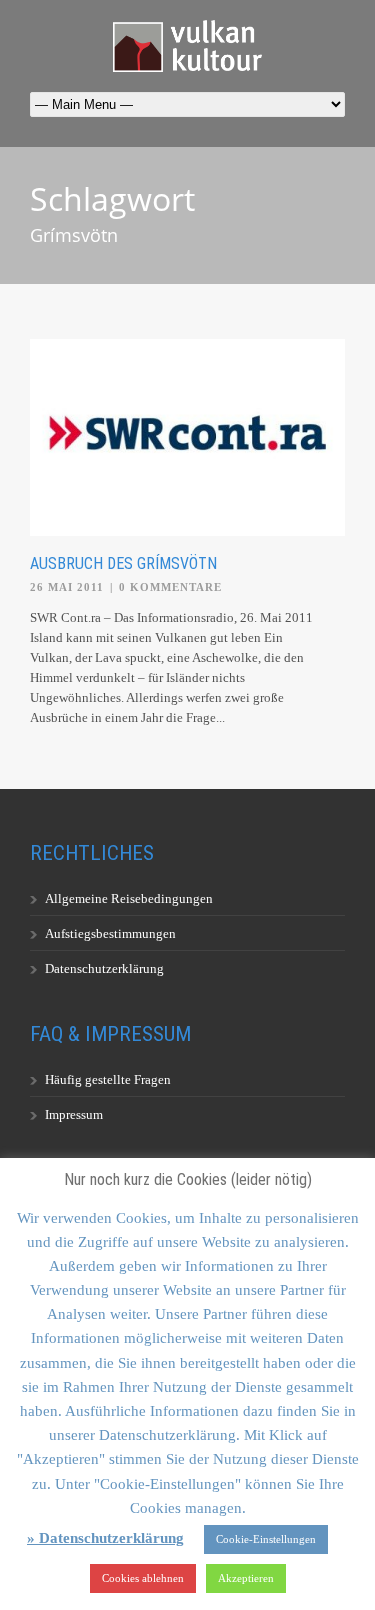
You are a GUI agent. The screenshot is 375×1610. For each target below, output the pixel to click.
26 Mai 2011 (67, 587)
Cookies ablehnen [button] (143, 1578)
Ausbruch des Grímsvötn (123, 563)
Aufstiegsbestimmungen (110, 933)
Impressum (74, 1114)
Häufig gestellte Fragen (108, 1079)
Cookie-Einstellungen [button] (266, 1539)
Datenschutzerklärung (104, 968)
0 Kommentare (170, 587)
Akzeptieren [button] (246, 1578)
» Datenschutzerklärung (105, 1538)
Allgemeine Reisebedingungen (129, 898)
